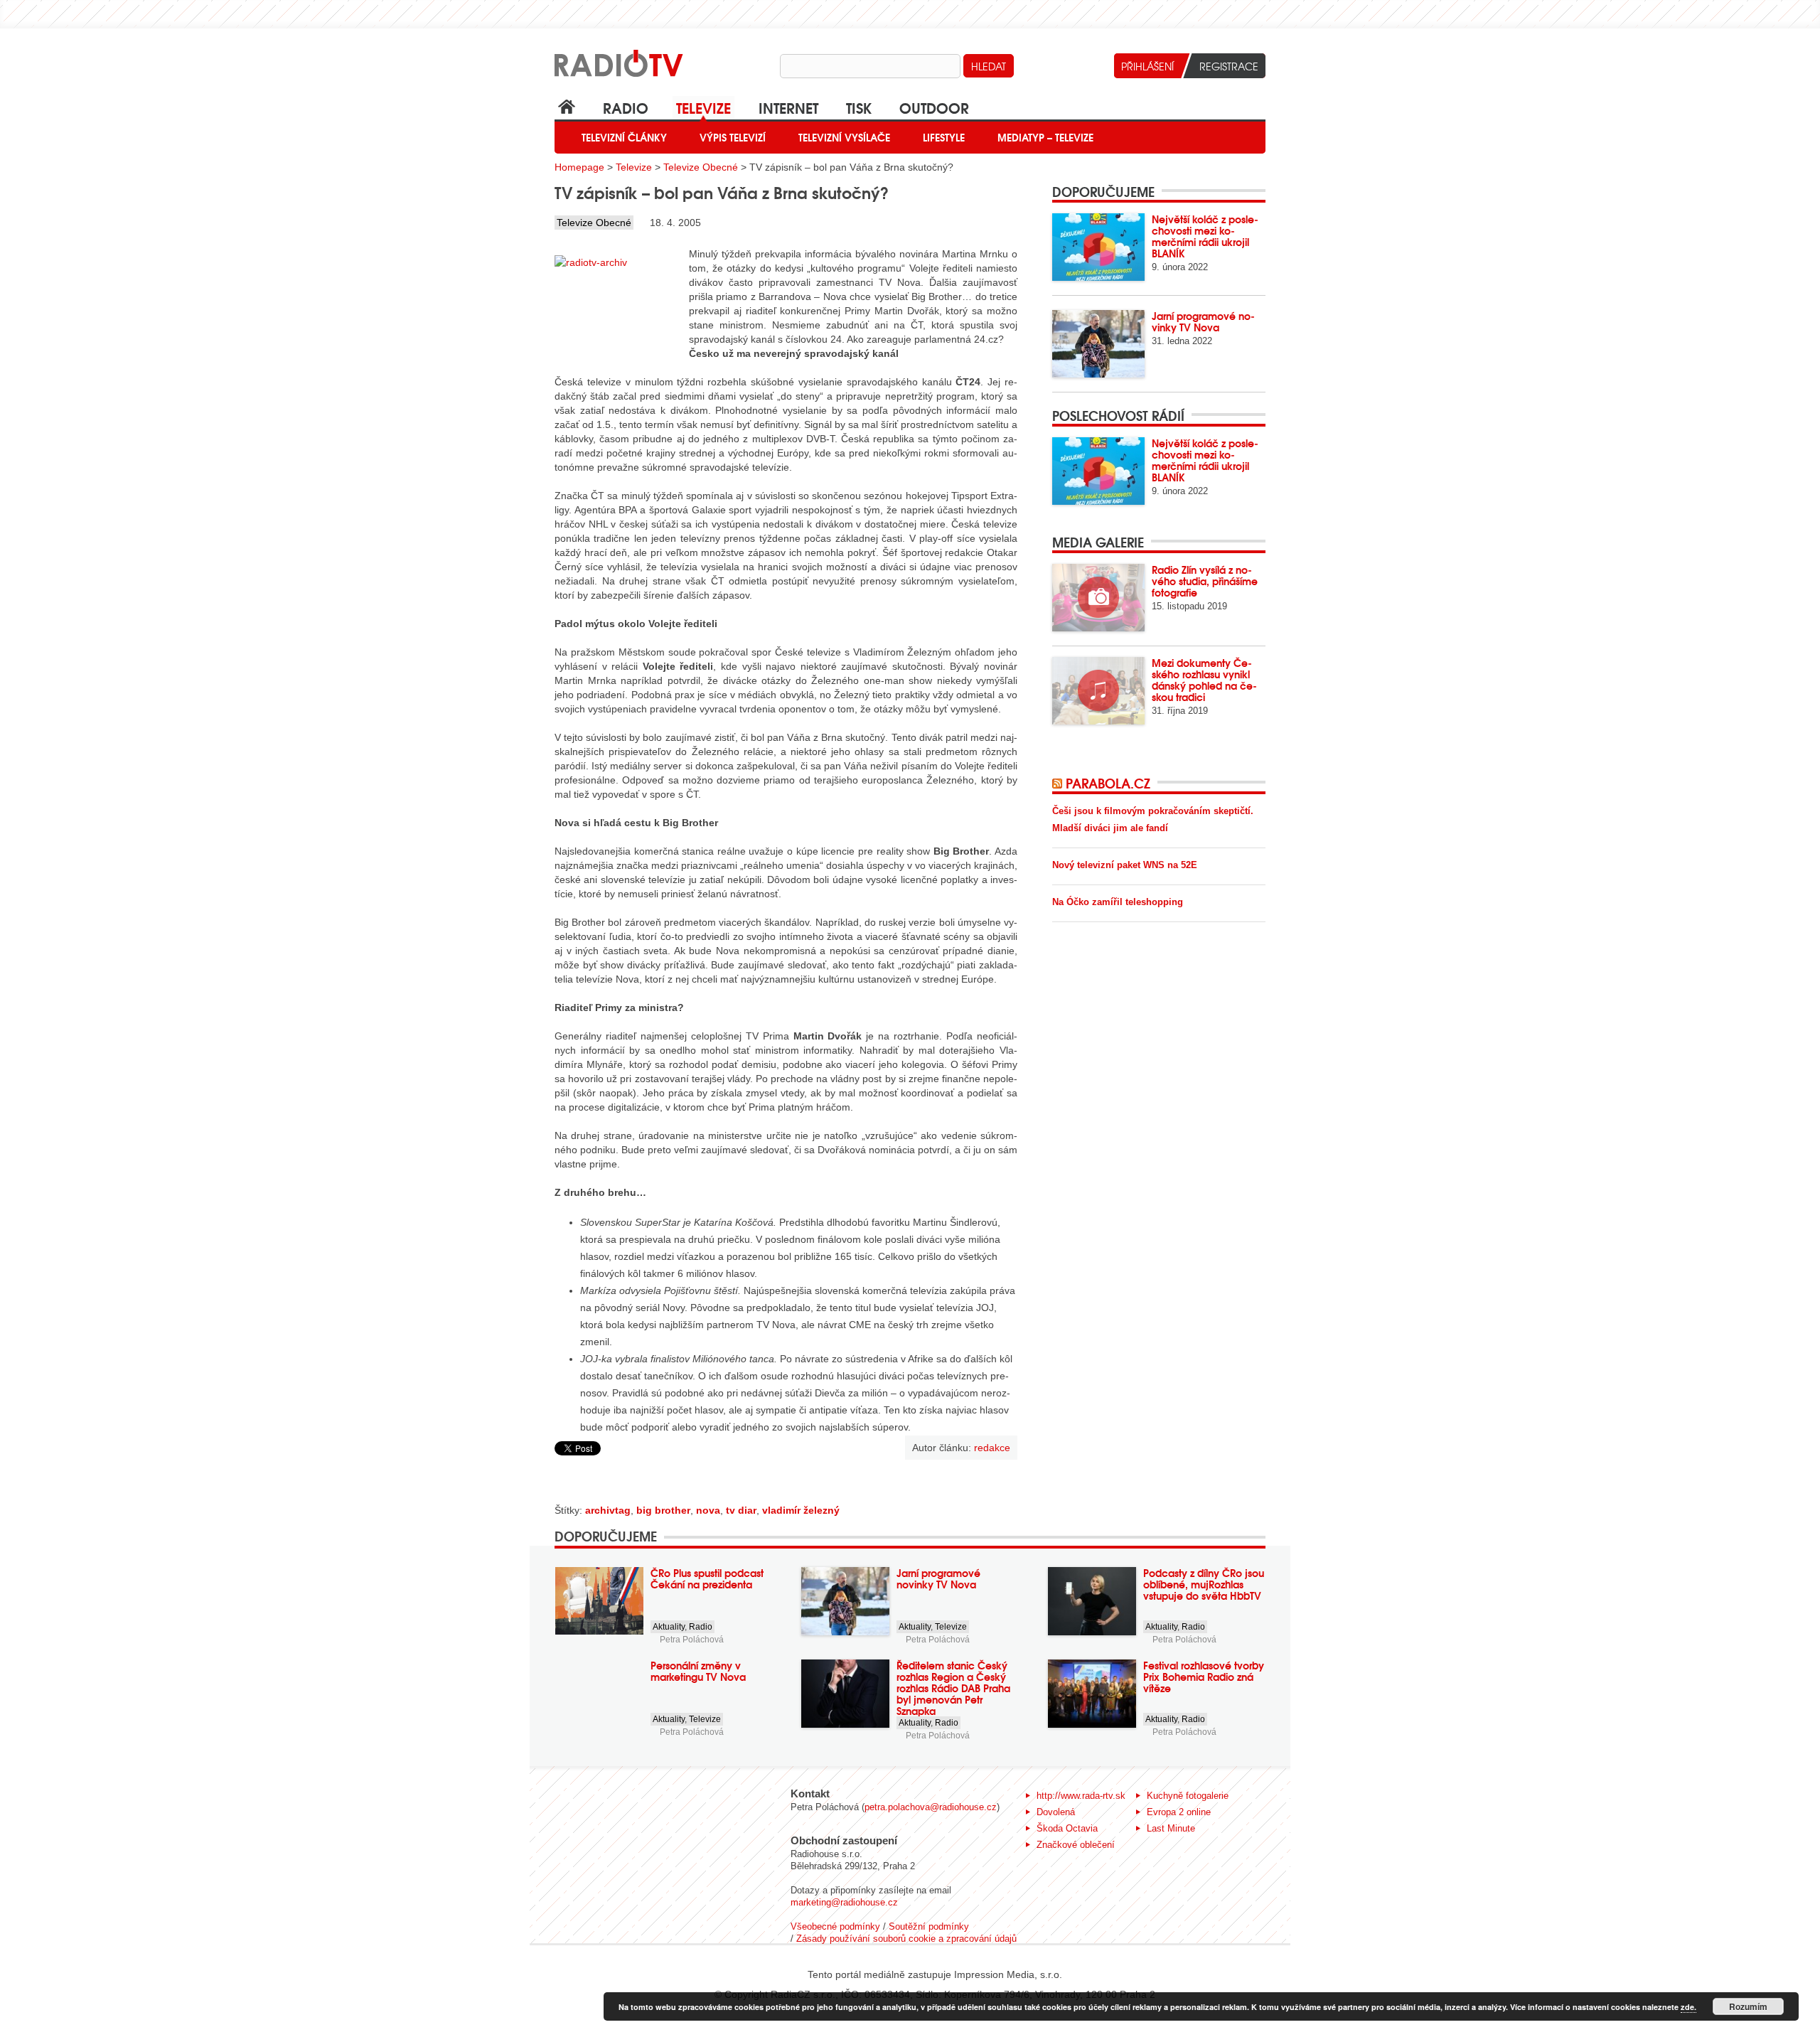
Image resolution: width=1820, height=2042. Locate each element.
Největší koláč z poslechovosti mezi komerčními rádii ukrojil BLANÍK (1205, 236)
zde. (1688, 2007)
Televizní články (624, 137)
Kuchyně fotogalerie (1188, 1796)
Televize (703, 107)
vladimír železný (801, 1510)
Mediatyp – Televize (1045, 137)
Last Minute (1171, 1828)
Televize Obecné (701, 167)
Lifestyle (944, 137)
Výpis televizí (733, 137)
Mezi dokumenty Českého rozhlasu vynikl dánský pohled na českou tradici (1204, 680)
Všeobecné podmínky (835, 1926)
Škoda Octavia (1067, 1828)
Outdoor (934, 107)
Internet (788, 107)
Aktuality (669, 1627)
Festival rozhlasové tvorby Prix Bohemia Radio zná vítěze (1204, 1677)
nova (708, 1510)
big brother (663, 1510)
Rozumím (1748, 2006)
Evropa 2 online (1179, 1812)
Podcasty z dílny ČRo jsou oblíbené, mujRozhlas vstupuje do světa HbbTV (1204, 1584)
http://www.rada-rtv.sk (1081, 1796)
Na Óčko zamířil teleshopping (1118, 902)
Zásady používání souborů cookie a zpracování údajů (906, 1939)
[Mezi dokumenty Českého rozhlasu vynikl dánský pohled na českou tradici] (1098, 691)
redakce (992, 1448)
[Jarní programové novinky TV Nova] (1098, 344)
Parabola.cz (1108, 783)
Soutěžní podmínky (929, 1926)
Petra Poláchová (692, 1640)
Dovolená (1056, 1812)
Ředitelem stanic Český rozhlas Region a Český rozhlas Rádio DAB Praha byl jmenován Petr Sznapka (953, 1688)
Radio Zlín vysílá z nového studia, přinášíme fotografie (1205, 581)
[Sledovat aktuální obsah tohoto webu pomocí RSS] (1059, 783)
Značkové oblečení (1076, 1845)
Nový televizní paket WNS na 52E (1125, 865)
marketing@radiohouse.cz (844, 1902)
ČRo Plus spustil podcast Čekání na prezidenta (707, 1578)
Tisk (859, 107)
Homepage (579, 167)
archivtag (608, 1510)
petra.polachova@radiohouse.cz (931, 1807)
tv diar (741, 1510)
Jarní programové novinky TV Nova (1203, 321)
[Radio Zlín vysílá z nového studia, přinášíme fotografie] (1098, 598)
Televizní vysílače (844, 137)
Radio (626, 107)
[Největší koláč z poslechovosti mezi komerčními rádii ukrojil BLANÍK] (1098, 247)
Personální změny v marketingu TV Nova (698, 1671)
